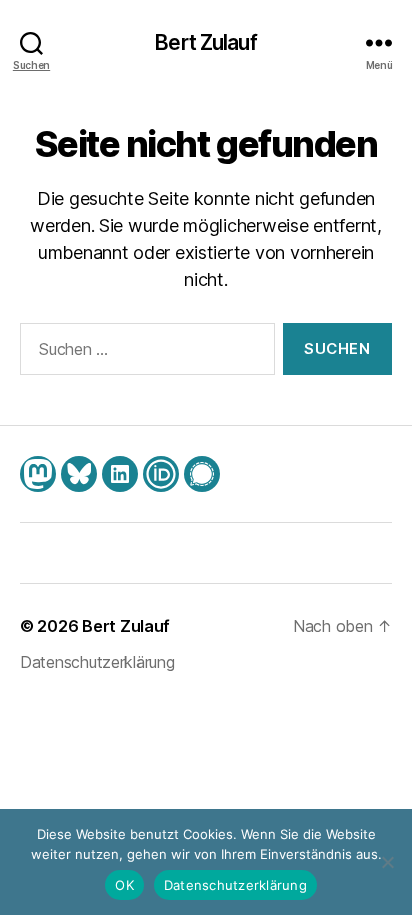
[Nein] (387, 862)
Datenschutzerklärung (97, 662)
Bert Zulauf (205, 42)
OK (124, 885)
